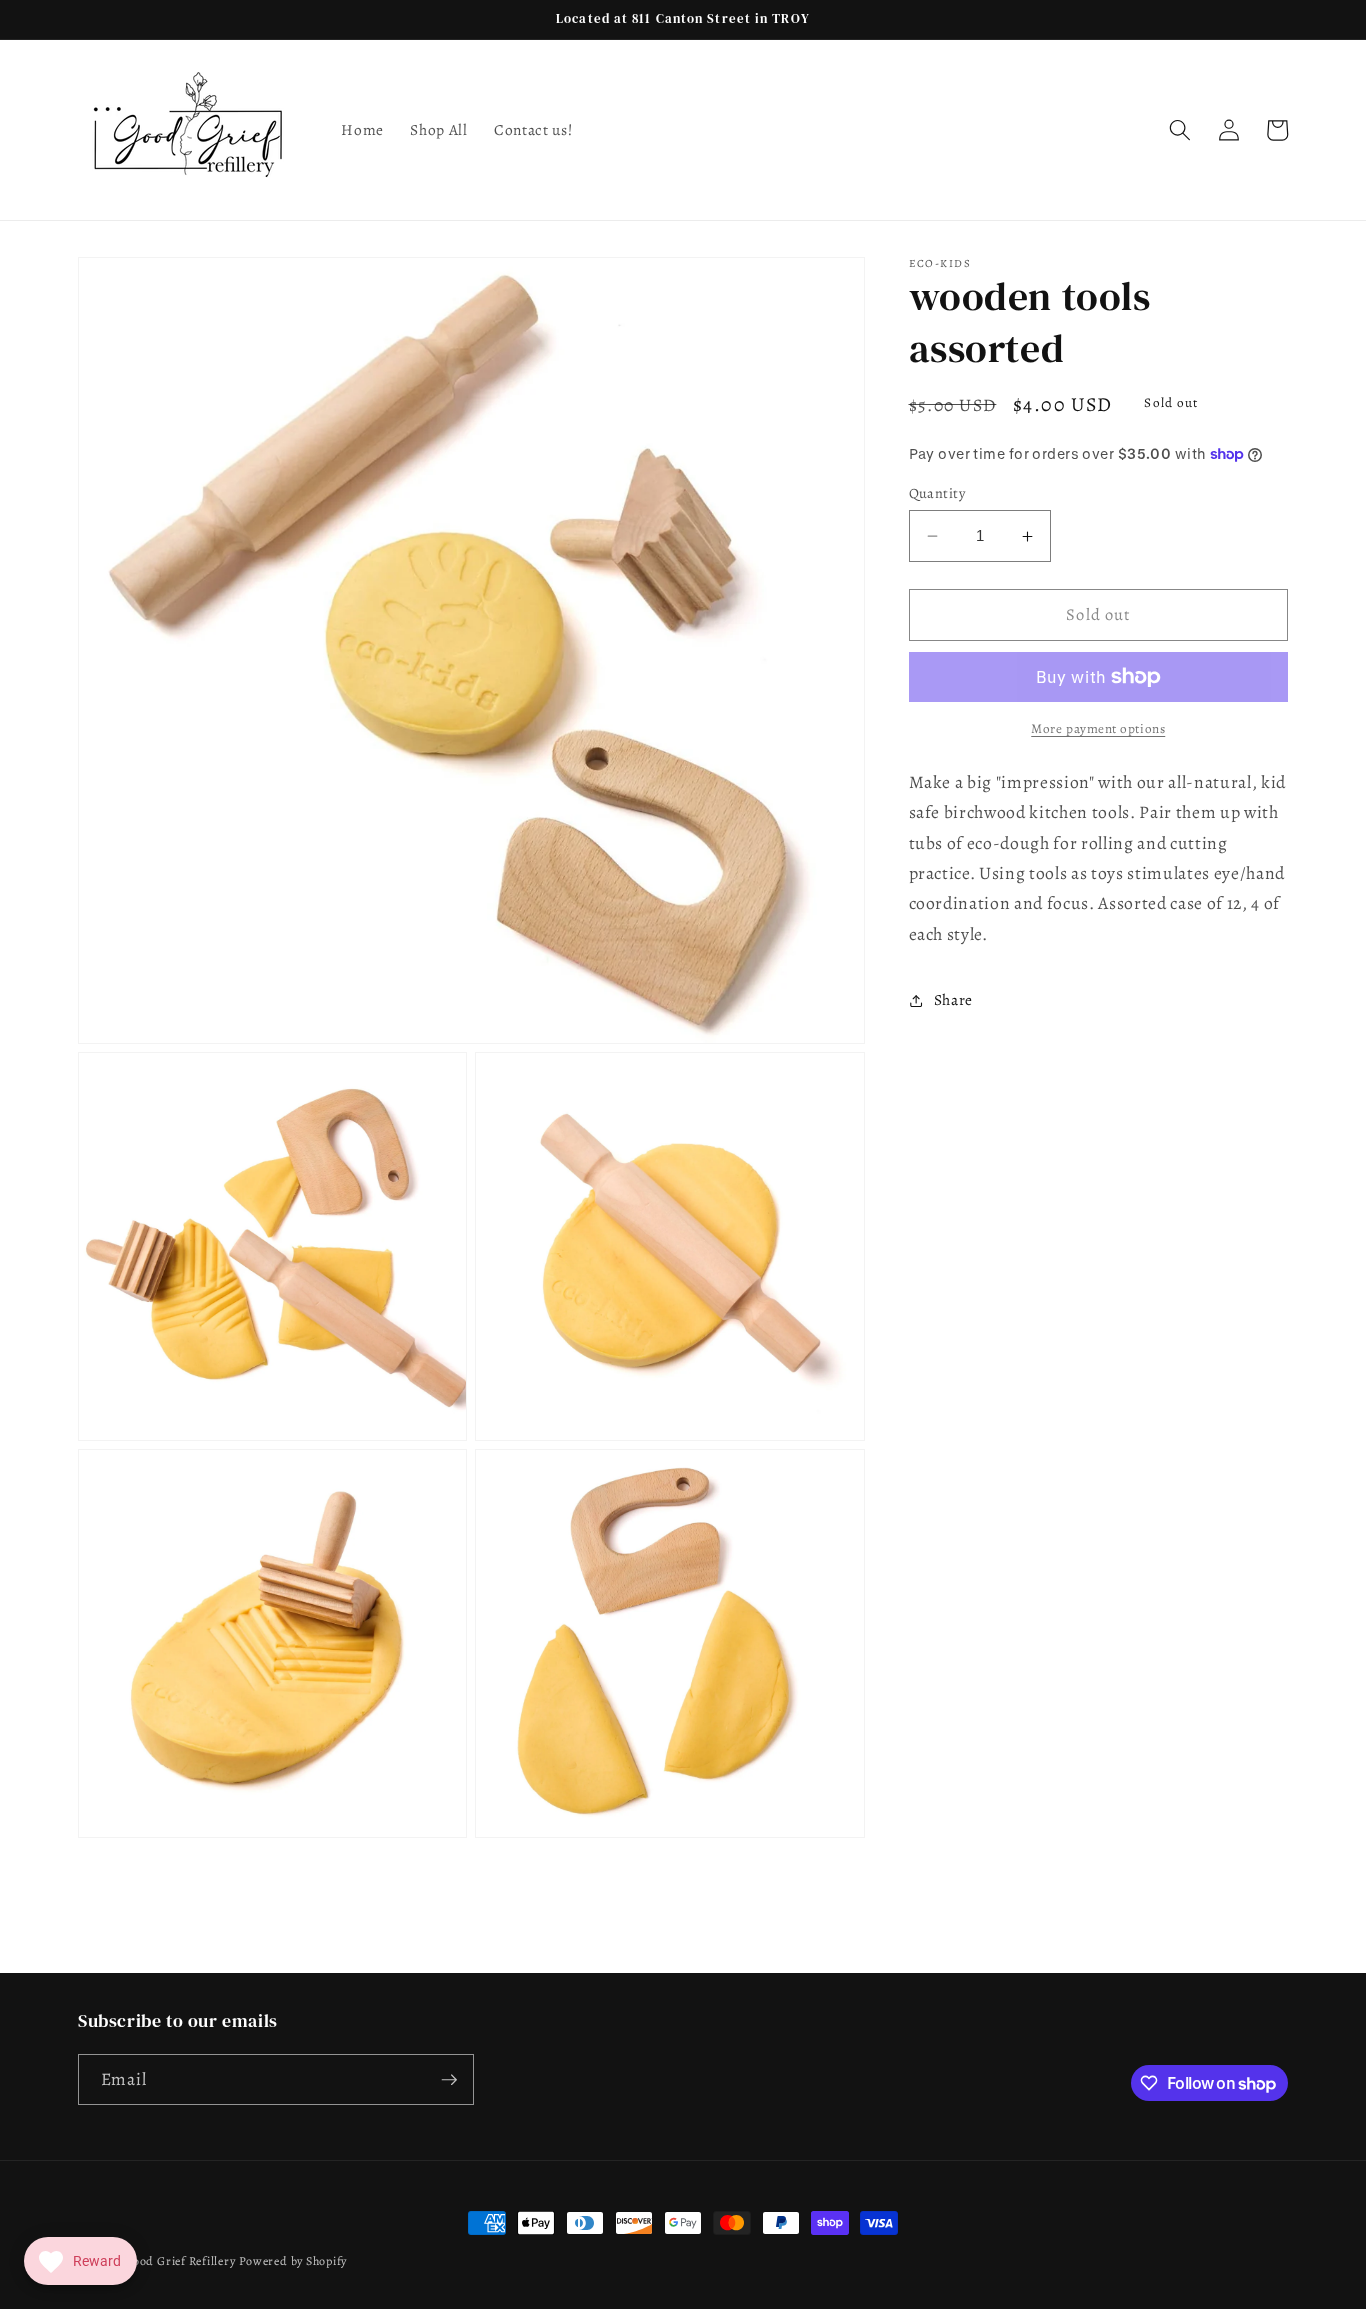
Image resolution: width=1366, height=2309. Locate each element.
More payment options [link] (1098, 729)
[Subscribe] (449, 2080)
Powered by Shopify (293, 2261)
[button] (1180, 130)
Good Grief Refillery (179, 2261)
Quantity (937, 493)
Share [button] (953, 1000)
